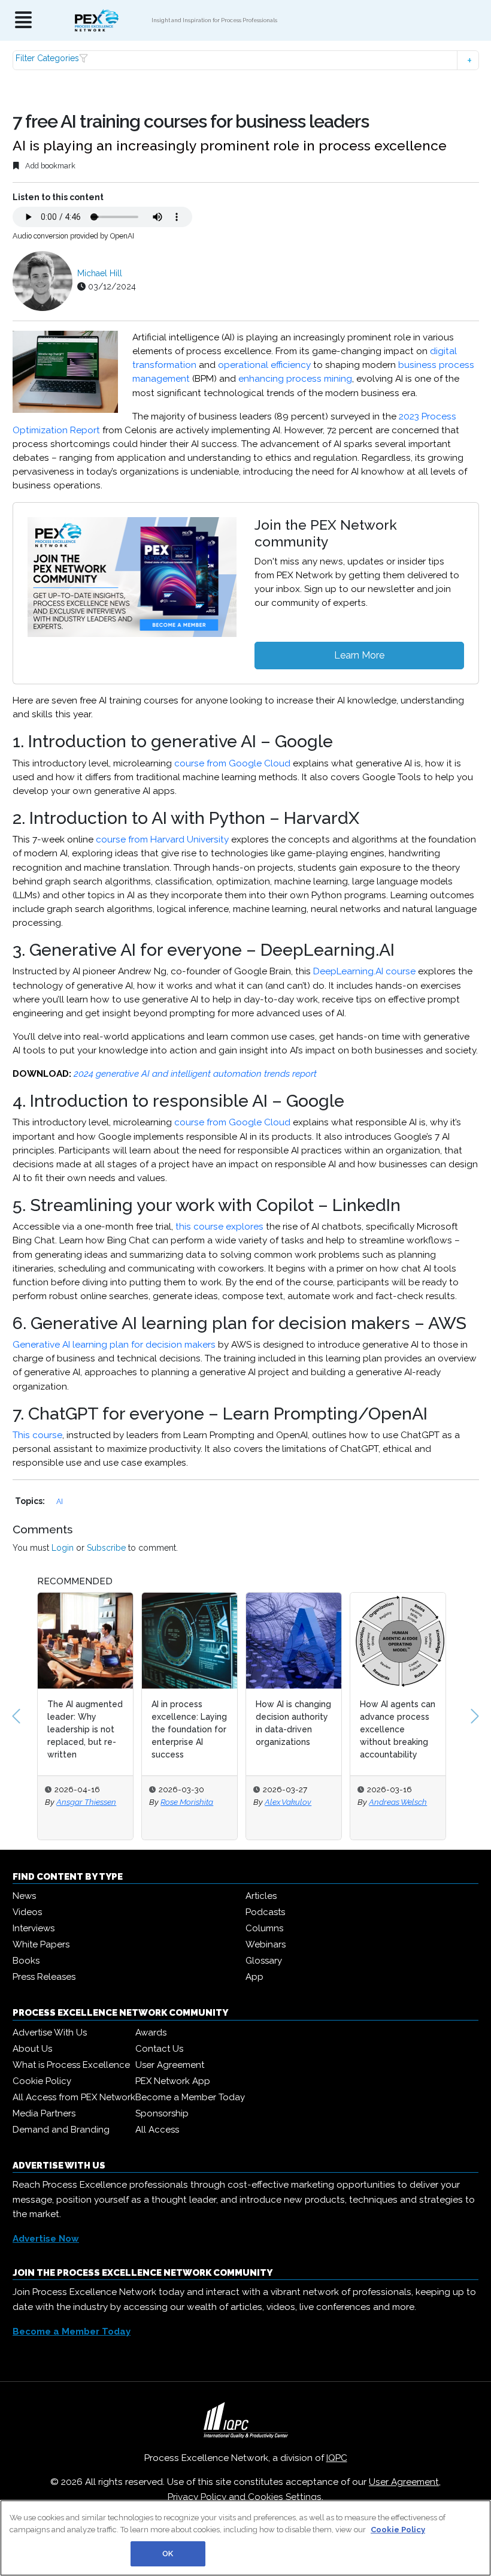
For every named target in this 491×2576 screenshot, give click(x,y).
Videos (27, 1912)
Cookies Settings (285, 2497)
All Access (157, 2130)
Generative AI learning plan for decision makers (114, 1345)
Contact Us (159, 2049)
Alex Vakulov (288, 1802)
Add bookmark (49, 166)
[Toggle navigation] (23, 21)
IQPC (337, 2458)
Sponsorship (162, 2113)
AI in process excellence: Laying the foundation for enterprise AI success (189, 1729)
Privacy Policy (197, 2497)
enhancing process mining (295, 379)
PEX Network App (173, 2081)
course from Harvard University (162, 839)
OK (168, 2554)
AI (60, 1501)
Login (63, 1548)
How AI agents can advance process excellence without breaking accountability (398, 1729)
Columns (264, 1928)
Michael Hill (100, 273)
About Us (32, 2049)
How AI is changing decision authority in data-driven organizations (293, 1723)
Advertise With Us (50, 2033)
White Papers (41, 1944)
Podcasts (265, 1912)
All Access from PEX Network (74, 2097)
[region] (245, 2538)
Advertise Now (46, 2239)
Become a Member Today (190, 2097)
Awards (151, 2033)
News (24, 1896)
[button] (246, 60)
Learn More (359, 655)
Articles (261, 1896)
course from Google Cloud (232, 763)
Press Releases (44, 1977)
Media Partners (44, 2113)
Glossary (264, 1961)
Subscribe (106, 1548)
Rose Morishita (187, 1802)
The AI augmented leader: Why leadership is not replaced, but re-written (85, 1729)
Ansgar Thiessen (86, 1802)
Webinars (266, 1944)
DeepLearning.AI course (364, 971)
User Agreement (170, 2065)
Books (26, 1961)
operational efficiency (264, 365)
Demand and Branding (61, 2130)
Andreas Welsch (398, 1802)
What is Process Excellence (71, 2065)
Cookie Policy (42, 2081)
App (254, 1977)
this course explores (219, 1227)
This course (37, 1435)
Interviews (34, 1928)
